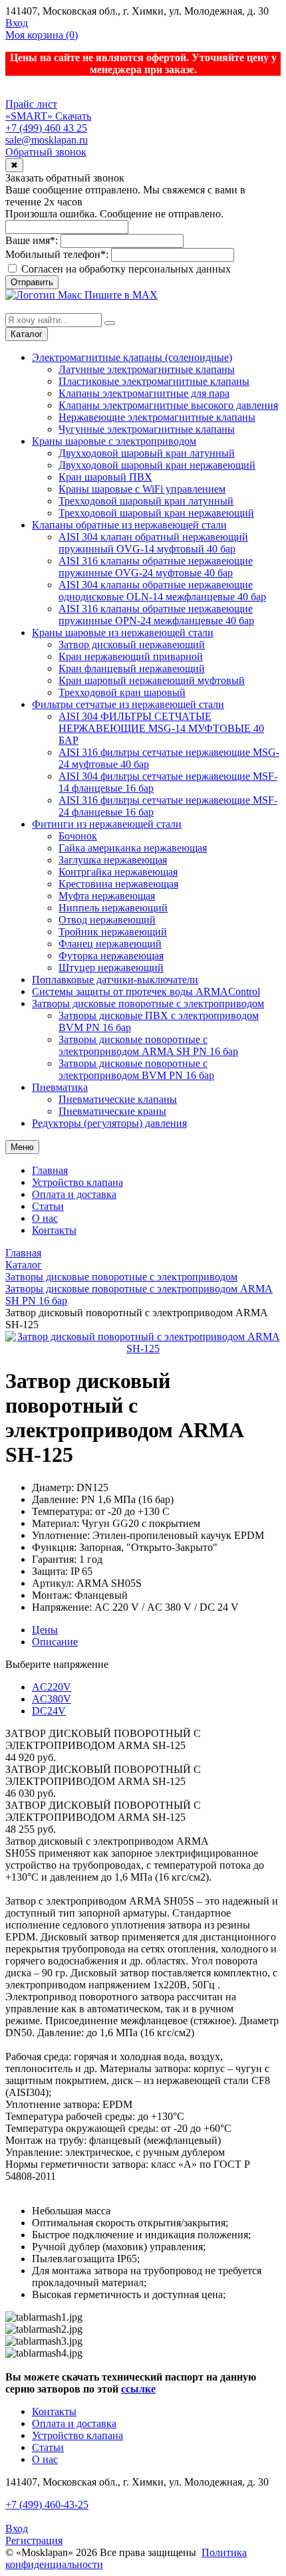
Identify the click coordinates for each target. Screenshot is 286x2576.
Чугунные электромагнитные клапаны (147, 429)
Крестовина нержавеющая (118, 884)
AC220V (52, 1687)
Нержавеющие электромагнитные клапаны (157, 417)
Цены (45, 1630)
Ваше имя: (32, 240)
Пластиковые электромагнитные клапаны (154, 381)
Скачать (73, 116)
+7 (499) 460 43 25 (46, 128)
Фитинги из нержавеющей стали (107, 824)
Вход (17, 23)
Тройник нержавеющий (113, 932)
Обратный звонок (46, 152)
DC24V (49, 1711)
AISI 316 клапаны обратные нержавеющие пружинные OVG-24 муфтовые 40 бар (156, 567)
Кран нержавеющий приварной (131, 656)
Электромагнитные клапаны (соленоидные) (132, 357)
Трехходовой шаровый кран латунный (146, 501)
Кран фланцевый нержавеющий (132, 668)
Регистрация (34, 2540)
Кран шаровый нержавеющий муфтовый (152, 680)
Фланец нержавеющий (110, 944)
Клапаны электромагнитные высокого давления (168, 405)
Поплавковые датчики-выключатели (115, 980)
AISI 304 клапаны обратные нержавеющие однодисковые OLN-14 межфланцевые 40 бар (162, 591)
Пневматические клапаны (118, 1099)
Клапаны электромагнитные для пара (144, 393)
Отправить (32, 282)
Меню (22, 1147)
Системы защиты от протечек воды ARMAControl (146, 992)
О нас (45, 1218)
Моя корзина (42, 35)
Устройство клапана (77, 1182)
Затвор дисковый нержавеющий (132, 644)
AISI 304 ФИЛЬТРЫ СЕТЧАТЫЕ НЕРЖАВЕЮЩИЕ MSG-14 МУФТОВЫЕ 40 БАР (161, 728)
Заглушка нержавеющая (113, 860)
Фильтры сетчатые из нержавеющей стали (128, 704)
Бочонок (78, 836)
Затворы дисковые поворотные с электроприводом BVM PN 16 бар (136, 1069)
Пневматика (60, 1087)
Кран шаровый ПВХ (105, 477)
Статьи (48, 1206)
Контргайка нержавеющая (118, 872)
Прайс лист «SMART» (31, 110)
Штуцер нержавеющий (111, 968)
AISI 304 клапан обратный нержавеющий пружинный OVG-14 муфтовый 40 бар (153, 543)
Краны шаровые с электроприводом (114, 441)
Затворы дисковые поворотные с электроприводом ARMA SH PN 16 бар (148, 1045)
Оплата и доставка (74, 1194)
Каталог (27, 334)
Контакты (54, 1230)
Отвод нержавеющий (107, 920)
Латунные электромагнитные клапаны (147, 369)
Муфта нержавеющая (107, 896)
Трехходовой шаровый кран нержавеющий (156, 513)
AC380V (52, 1699)
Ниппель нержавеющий (113, 908)
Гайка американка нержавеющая (133, 848)
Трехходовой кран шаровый (122, 692)
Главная (50, 1170)
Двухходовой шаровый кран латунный (147, 453)
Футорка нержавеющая (111, 956)
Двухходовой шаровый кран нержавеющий (157, 465)
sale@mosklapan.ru (47, 140)
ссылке (138, 2389)
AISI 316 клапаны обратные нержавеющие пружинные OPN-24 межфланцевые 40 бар (156, 615)
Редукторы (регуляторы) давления (109, 1123)
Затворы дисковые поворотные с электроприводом (148, 1003)
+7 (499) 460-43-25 (47, 2505)
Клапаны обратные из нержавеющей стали (129, 525)
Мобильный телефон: (57, 254)
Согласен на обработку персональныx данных (125, 269)
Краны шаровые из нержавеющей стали (123, 633)
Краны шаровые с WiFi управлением (142, 489)
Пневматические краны (112, 1111)
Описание (55, 1642)
